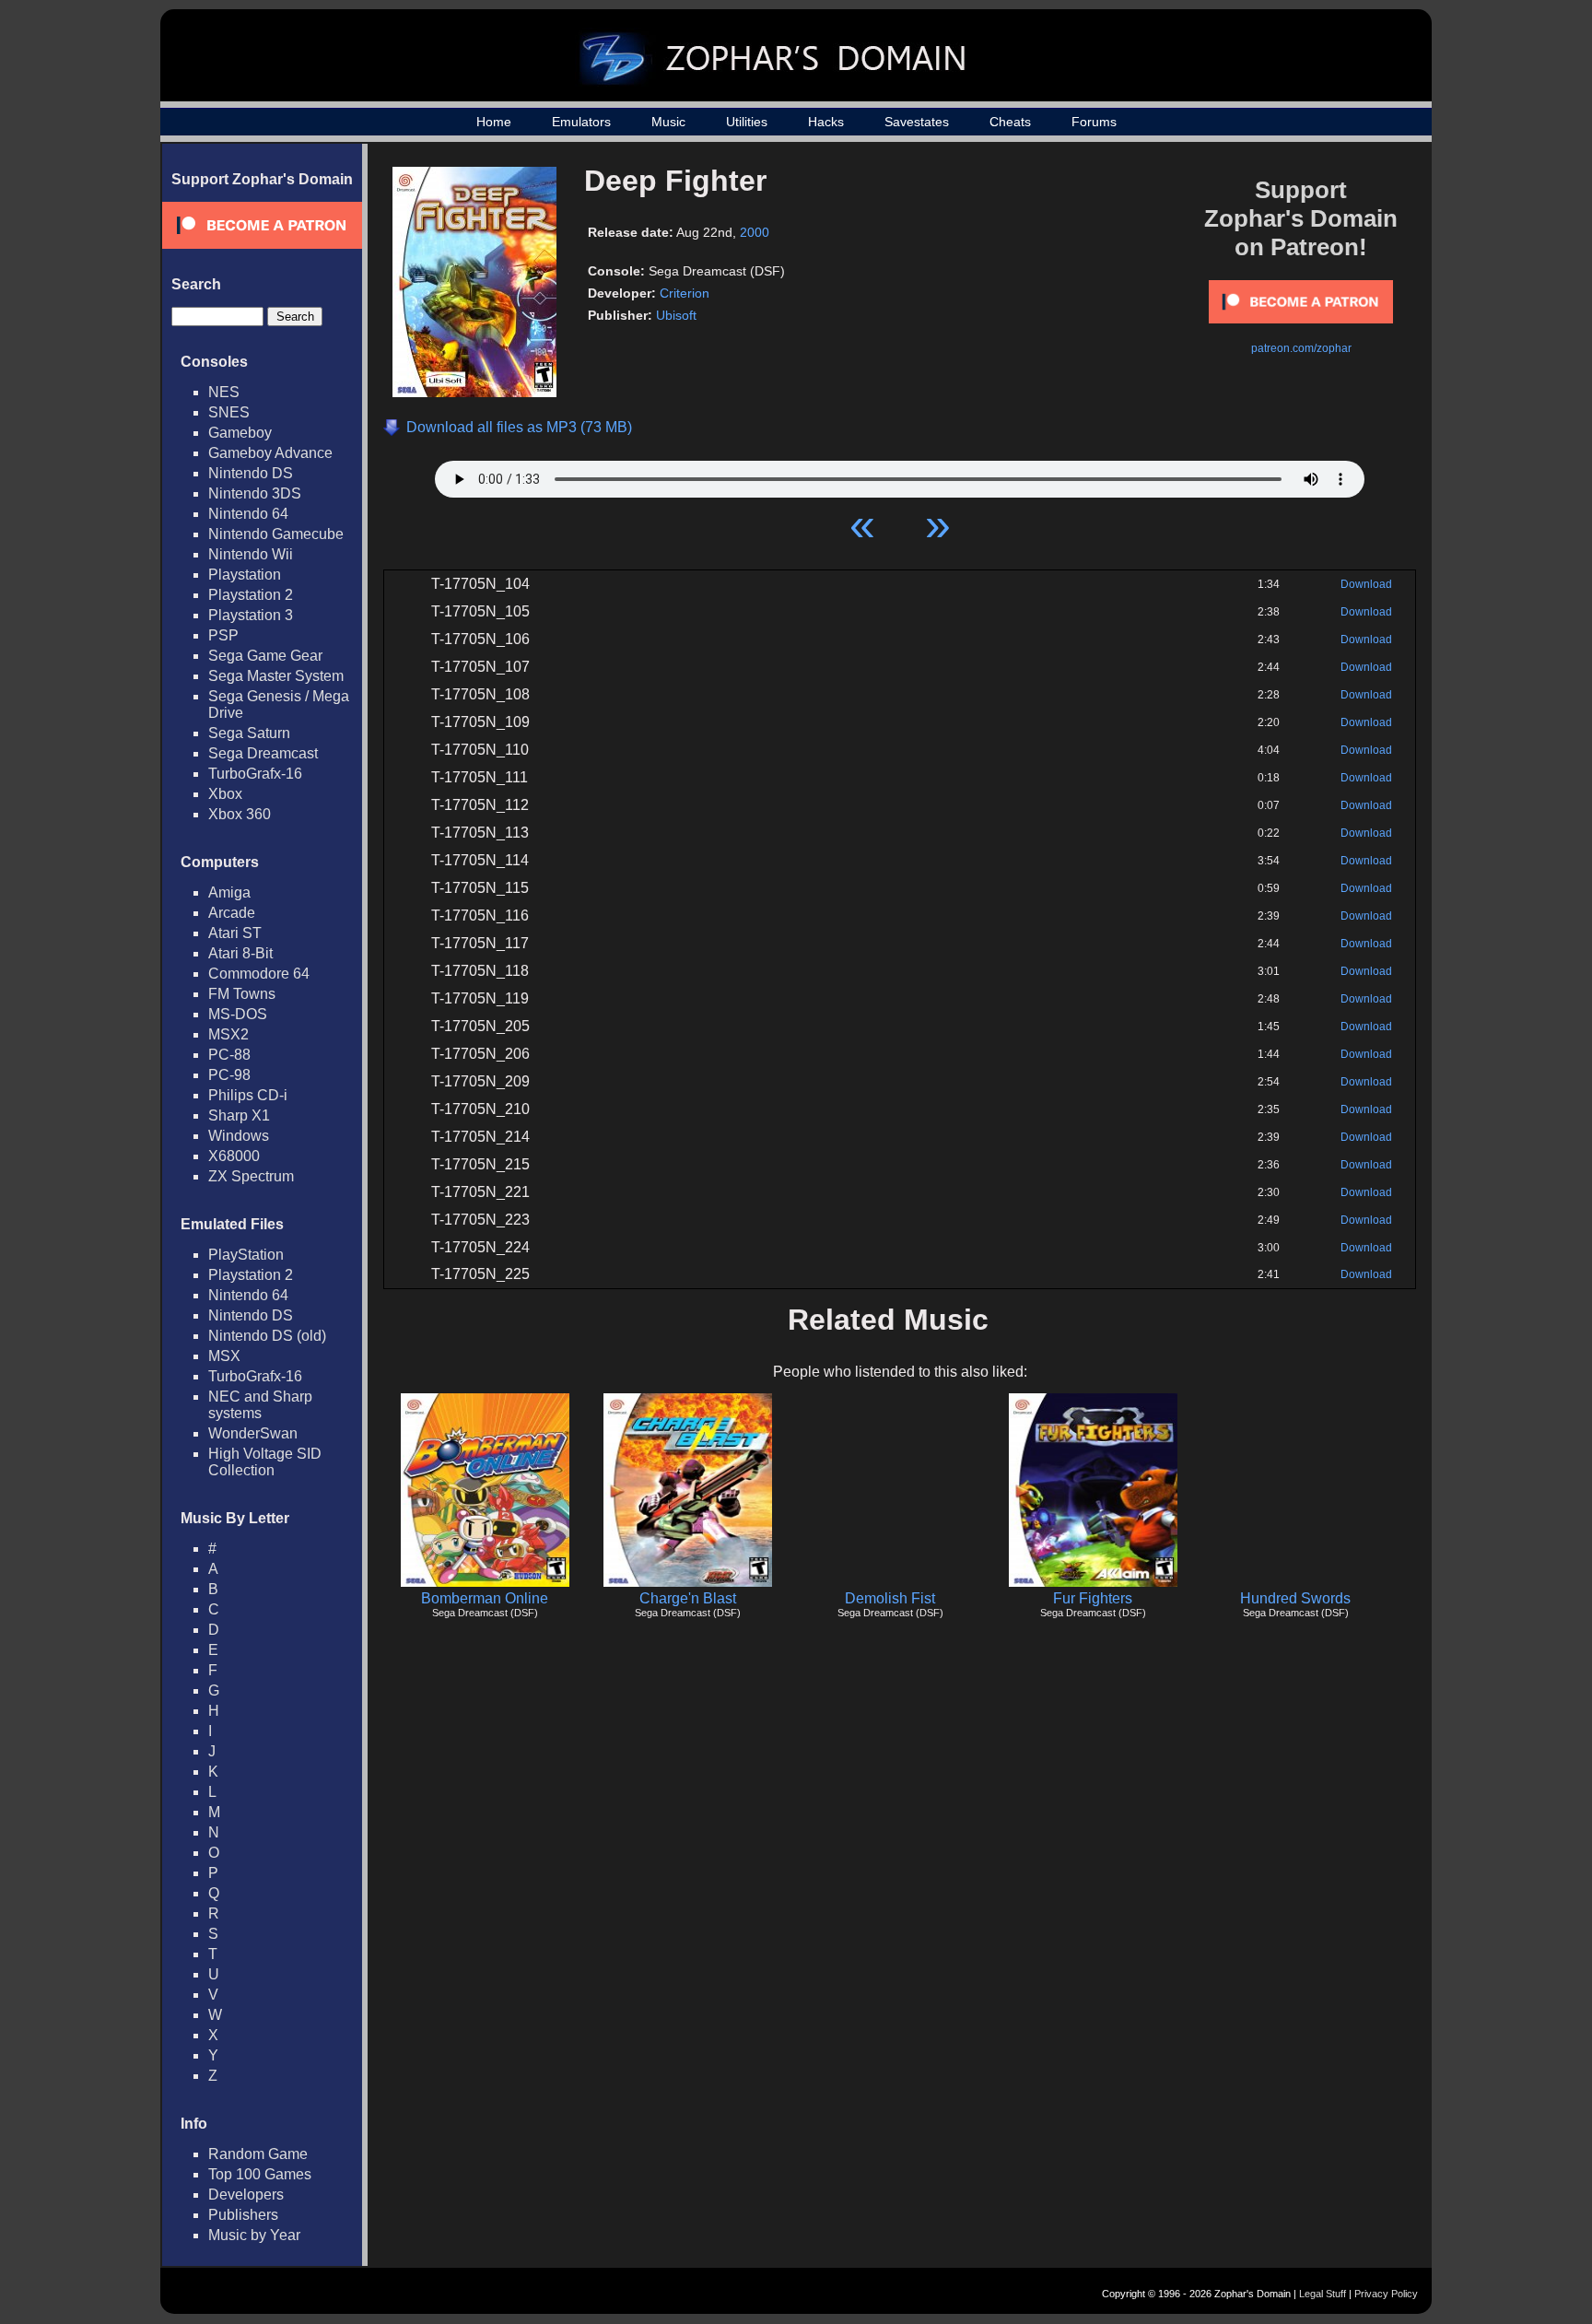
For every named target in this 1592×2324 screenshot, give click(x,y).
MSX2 (228, 1034)
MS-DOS (238, 1014)
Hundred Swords (1295, 1598)
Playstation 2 (251, 595)
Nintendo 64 (248, 514)
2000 (755, 232)
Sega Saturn (249, 733)
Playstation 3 (251, 615)
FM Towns (242, 994)
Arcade (232, 913)
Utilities (747, 122)
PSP (223, 635)
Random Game (258, 2154)
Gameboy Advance (270, 453)
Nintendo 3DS (255, 493)
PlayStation (246, 1255)
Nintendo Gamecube (276, 534)
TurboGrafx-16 (255, 774)
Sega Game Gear (265, 656)
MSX (224, 1356)
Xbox (225, 794)
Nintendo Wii (251, 554)
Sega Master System (276, 676)
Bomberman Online (485, 1598)
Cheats (1010, 122)
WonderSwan (253, 1433)
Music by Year (254, 2235)
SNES (229, 412)
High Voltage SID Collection (265, 1462)
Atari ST (235, 933)
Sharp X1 (239, 1115)
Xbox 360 (240, 814)
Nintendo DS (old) (267, 1336)
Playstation (245, 575)
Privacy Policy (1386, 2294)
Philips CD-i (248, 1095)
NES (224, 392)
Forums (1094, 122)
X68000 (234, 1156)
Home (494, 122)
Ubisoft (676, 315)
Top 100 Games (260, 2174)
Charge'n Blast (688, 1598)
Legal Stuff (1323, 2294)
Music (668, 122)
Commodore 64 (259, 974)
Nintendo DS (251, 473)
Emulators (581, 122)
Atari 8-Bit (240, 953)
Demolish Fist (890, 1598)
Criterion (685, 293)
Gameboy (240, 433)
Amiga (229, 892)
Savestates (917, 122)
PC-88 (229, 1055)
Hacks (826, 122)
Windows (239, 1136)
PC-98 (229, 1075)
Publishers (243, 2215)
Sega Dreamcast (263, 753)
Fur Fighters (1093, 1598)
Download (1366, 584)
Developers (246, 2195)
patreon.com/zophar (1301, 348)
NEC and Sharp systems (260, 1405)
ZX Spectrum (251, 1176)
